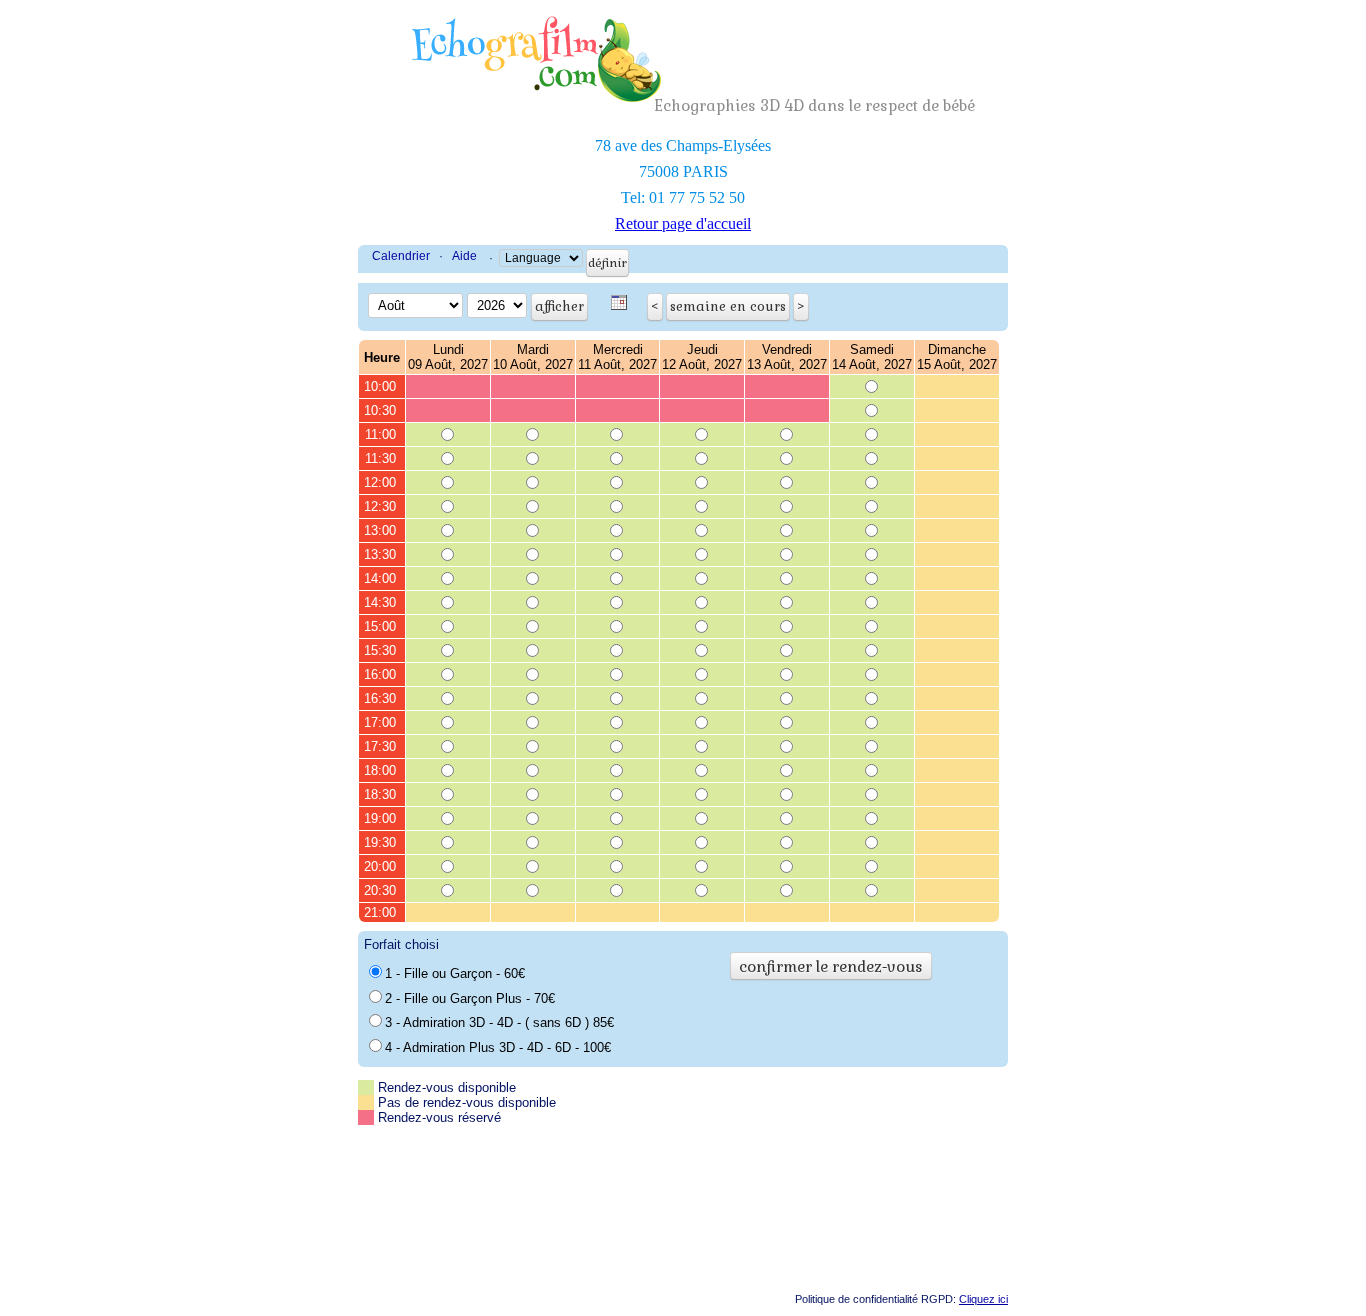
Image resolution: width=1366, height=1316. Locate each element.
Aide (464, 256)
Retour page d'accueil (683, 223)
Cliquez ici (983, 1299)
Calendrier (401, 256)
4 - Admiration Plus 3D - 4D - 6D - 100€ (498, 1047)
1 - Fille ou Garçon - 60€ (455, 973)
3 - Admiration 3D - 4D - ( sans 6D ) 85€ (499, 1022)
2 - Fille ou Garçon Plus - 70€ (470, 998)
